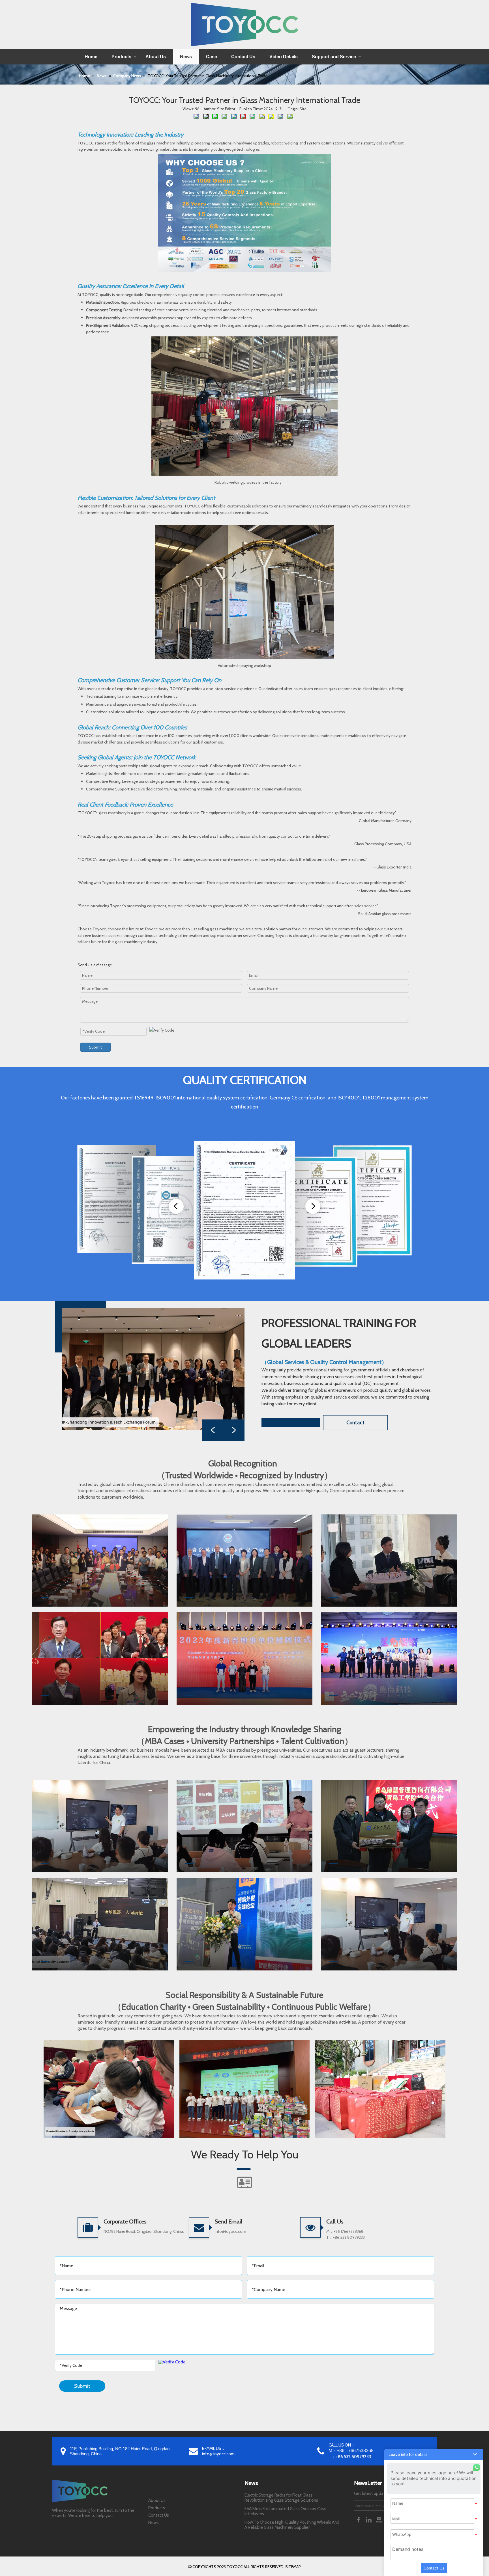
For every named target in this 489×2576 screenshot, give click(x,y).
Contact (355, 1423)
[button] (434, 2454)
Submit (96, 1047)
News (186, 57)
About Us (156, 57)
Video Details (284, 57)
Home (91, 57)
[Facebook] (359, 2519)
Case (212, 57)
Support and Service (334, 57)
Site (303, 109)
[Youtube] (379, 2519)
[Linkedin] (369, 2519)
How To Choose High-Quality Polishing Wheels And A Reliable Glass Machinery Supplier (292, 2525)
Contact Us (243, 57)
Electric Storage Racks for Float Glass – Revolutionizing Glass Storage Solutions (281, 2498)
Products (121, 57)
